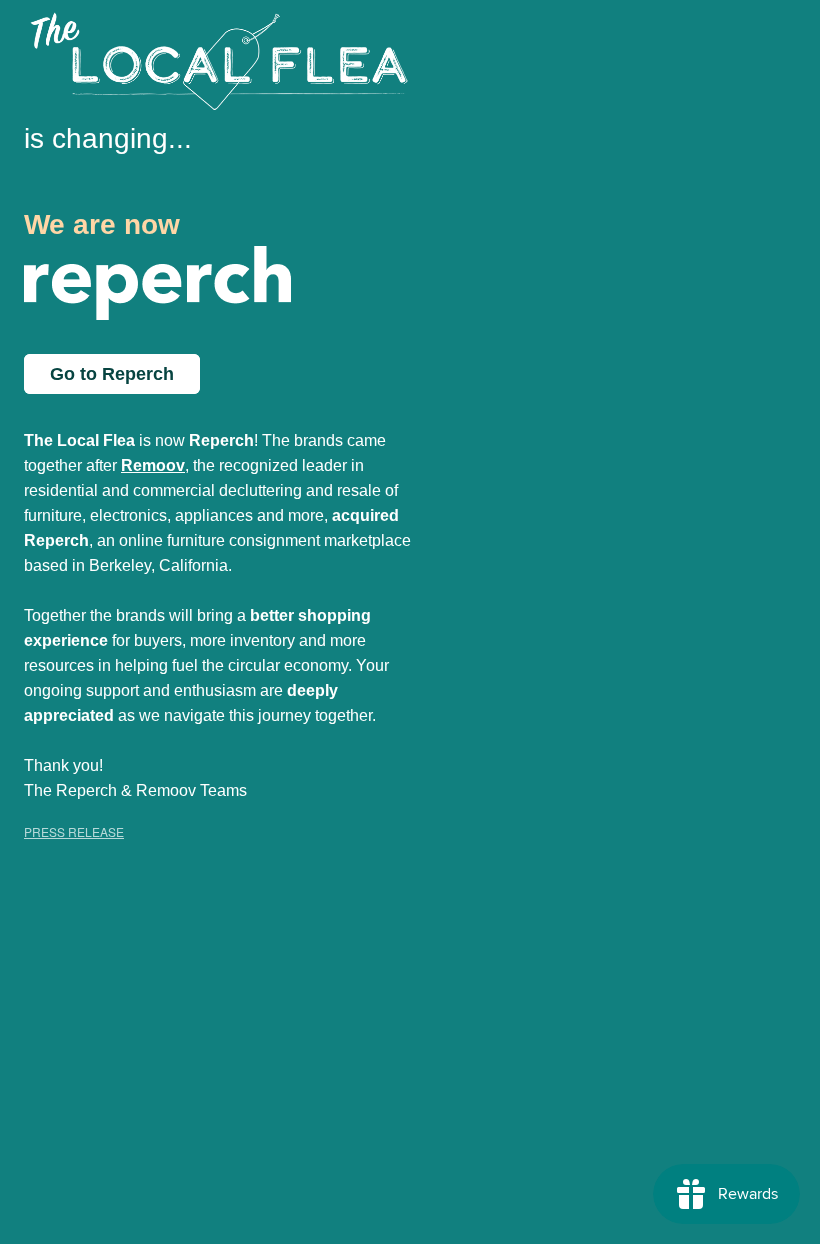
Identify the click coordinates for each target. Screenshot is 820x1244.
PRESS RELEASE (74, 831)
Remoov (153, 465)
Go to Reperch (112, 374)
